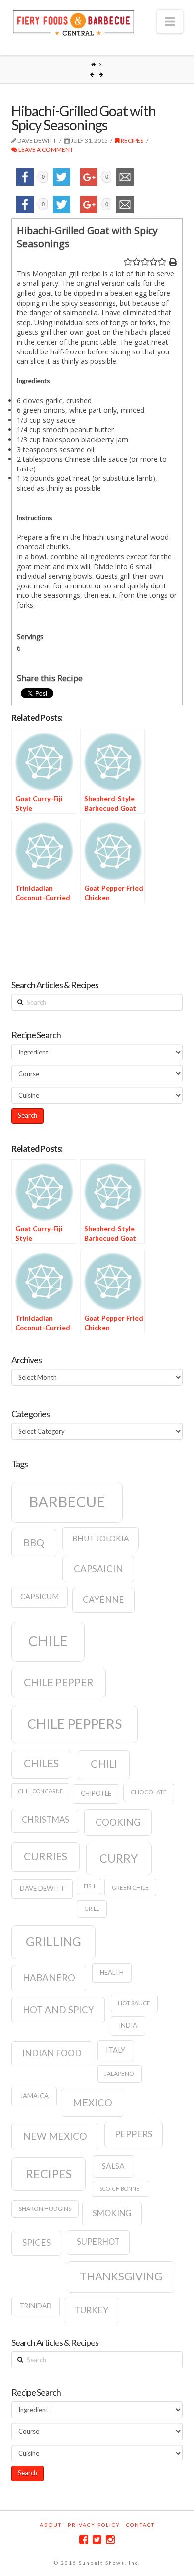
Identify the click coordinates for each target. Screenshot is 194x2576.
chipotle (96, 1793)
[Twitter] (97, 2539)
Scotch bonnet (121, 2188)
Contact (141, 2525)
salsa (113, 2166)
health (112, 1972)
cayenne (103, 1599)
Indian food (52, 2053)
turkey (91, 2310)
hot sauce (134, 2003)
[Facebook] (84, 2539)
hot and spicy (58, 2010)
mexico (93, 2102)
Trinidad (36, 2306)
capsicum (40, 1596)
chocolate (149, 1792)
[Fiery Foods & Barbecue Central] (74, 22)
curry (119, 1858)
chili (104, 1764)
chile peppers (75, 1724)
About (51, 2525)
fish (89, 1886)
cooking (118, 1822)
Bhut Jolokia (101, 1538)
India (128, 2025)
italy (116, 2050)
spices (37, 2243)
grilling (53, 1941)
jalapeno (119, 2073)
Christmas (46, 1820)
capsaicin (98, 1569)
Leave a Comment (45, 150)
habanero (49, 1978)
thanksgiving (121, 2276)
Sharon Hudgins (45, 2208)
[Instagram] (110, 2539)
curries (46, 1856)
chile (48, 1641)
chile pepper (59, 1682)
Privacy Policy (94, 2525)
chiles (41, 1763)
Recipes (132, 141)
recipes (49, 2174)
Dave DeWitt (42, 1888)
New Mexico (55, 2136)
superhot (98, 2242)
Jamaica (34, 2096)
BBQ (34, 1542)
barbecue (67, 1501)
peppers (134, 2134)
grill (92, 1909)
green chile (130, 1888)
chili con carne (41, 1791)
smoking (112, 2213)
